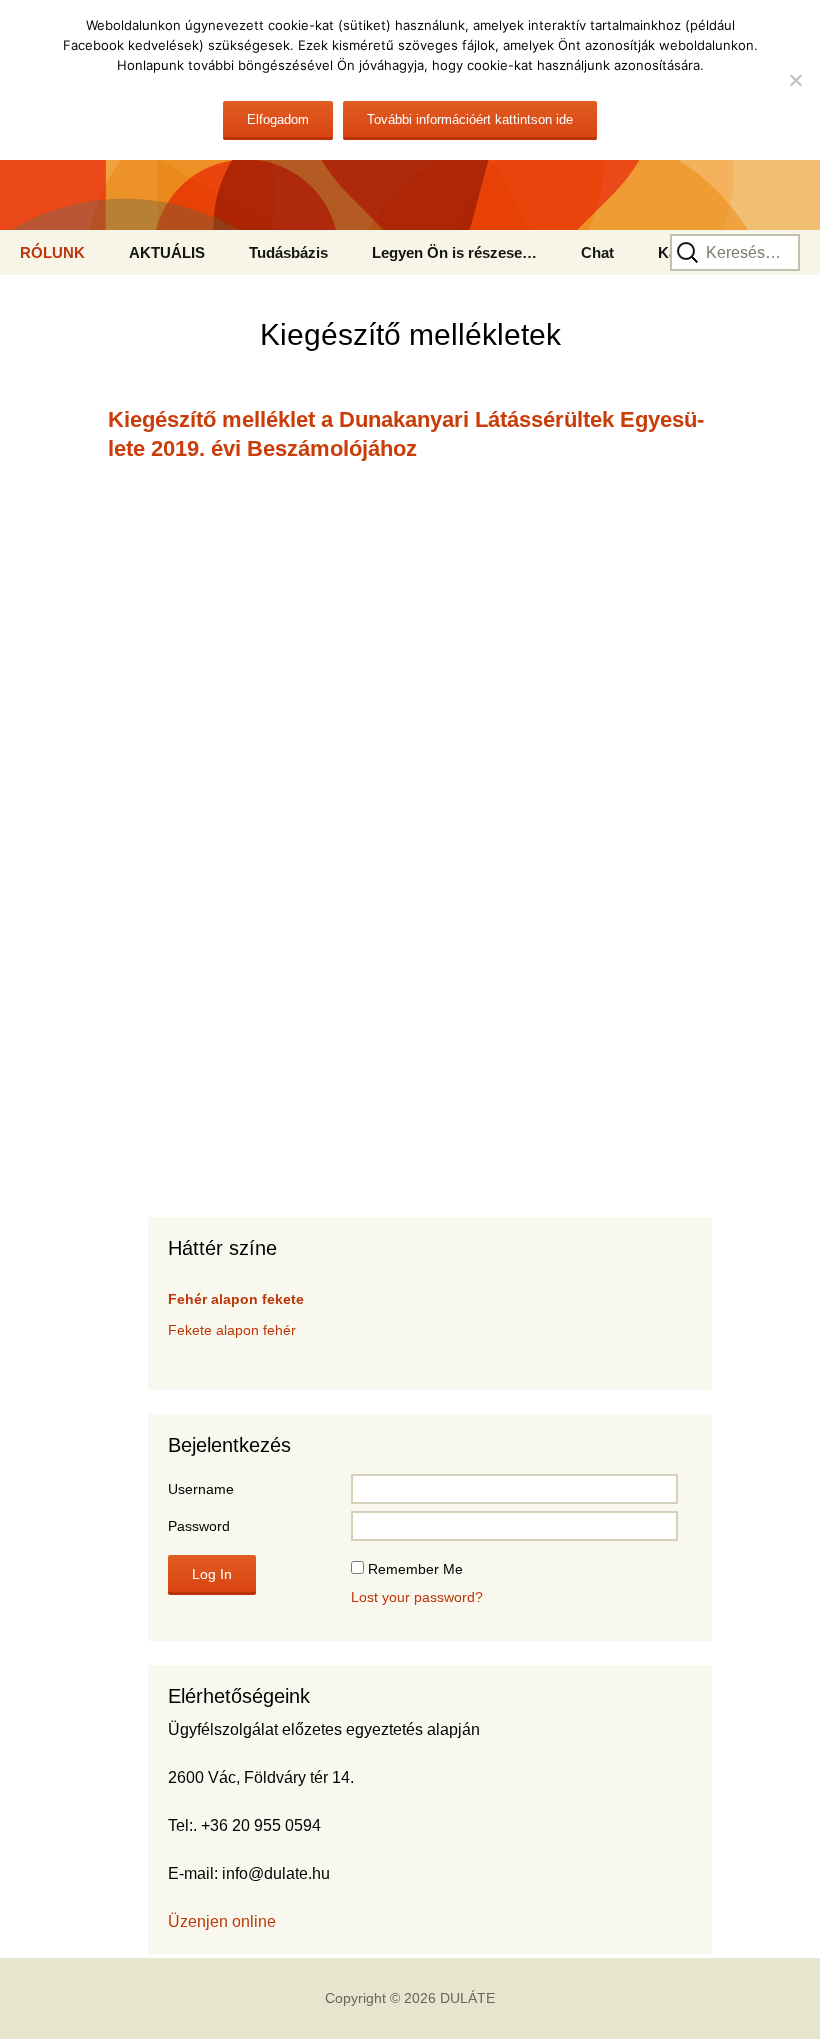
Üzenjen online (222, 1921)
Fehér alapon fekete (236, 1299)
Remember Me (415, 1569)
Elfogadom (278, 119)
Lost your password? (417, 1597)
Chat (597, 252)
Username (201, 1489)
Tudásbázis (288, 252)
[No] (795, 80)
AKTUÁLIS (167, 252)
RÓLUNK (52, 252)
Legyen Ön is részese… (454, 252)
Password (199, 1526)
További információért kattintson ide (470, 119)
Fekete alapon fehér (232, 1330)
